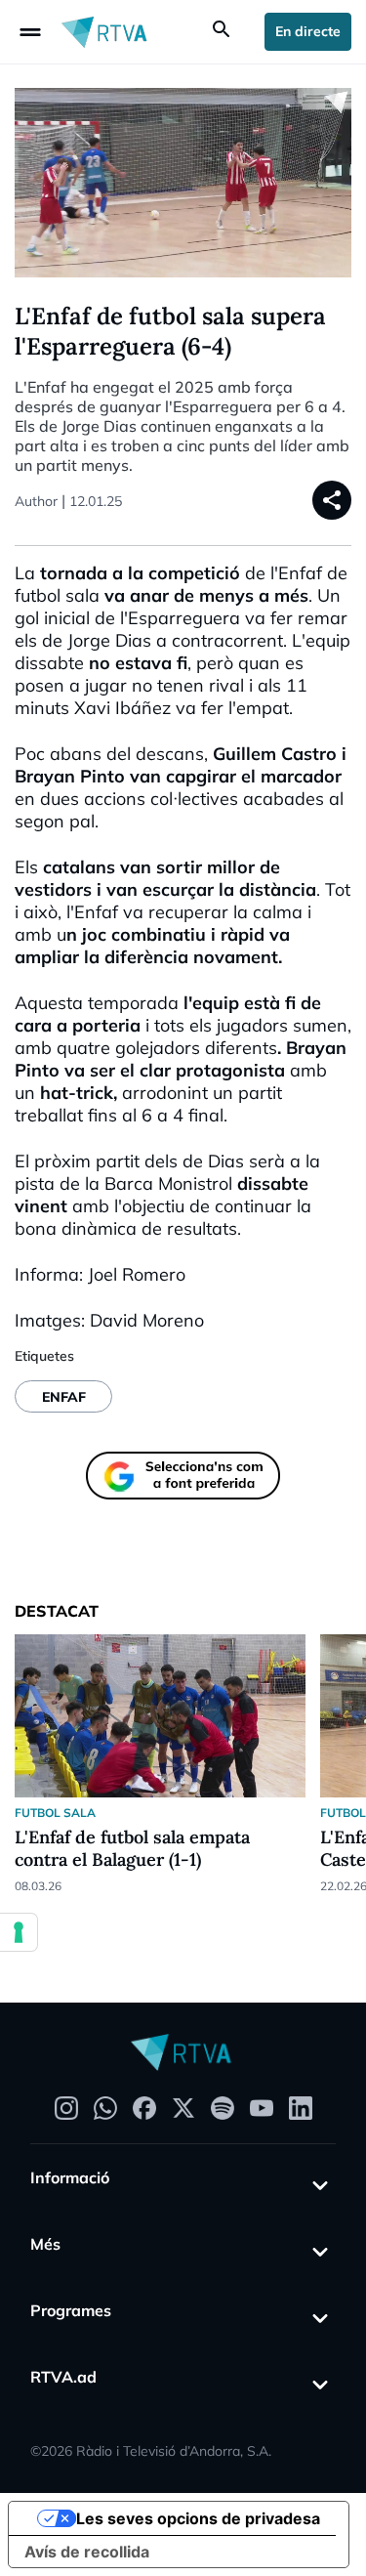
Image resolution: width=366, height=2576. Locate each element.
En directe (308, 31)
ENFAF (64, 1397)
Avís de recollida (87, 2552)
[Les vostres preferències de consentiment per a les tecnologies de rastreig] (19, 1932)
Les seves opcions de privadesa (198, 2518)
